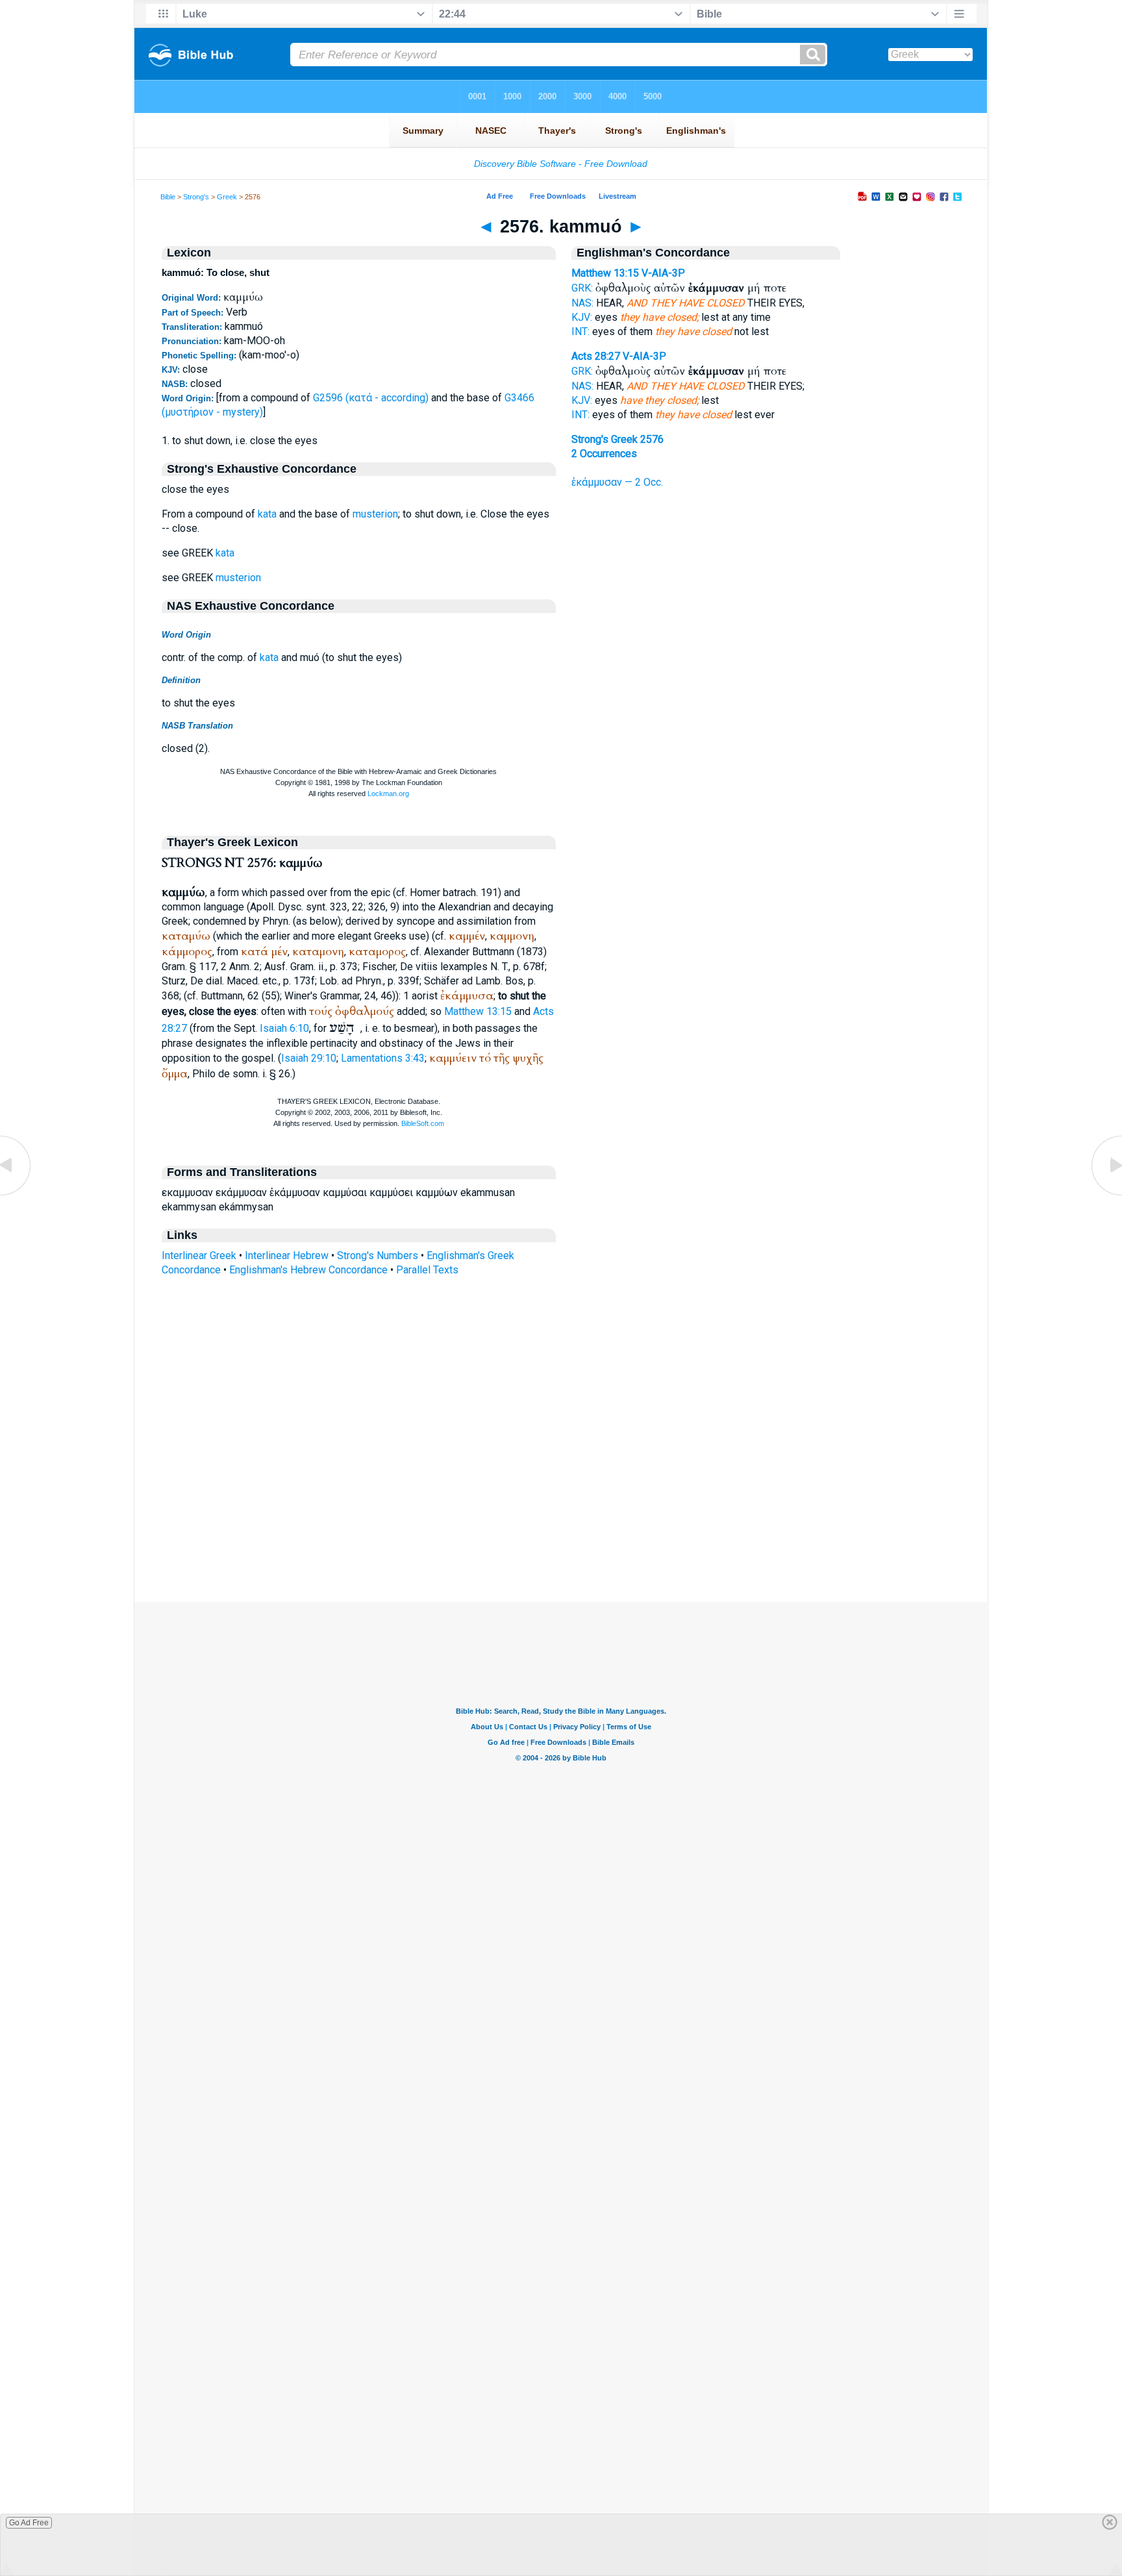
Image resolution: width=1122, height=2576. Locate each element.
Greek (227, 197)
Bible (168, 197)
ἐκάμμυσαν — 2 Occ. (617, 482)
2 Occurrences (604, 454)
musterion (375, 514)
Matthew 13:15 (478, 1011)
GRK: (582, 288)
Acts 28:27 (596, 356)
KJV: (582, 317)
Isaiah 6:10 (284, 1028)
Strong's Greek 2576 (617, 439)
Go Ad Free (29, 2523)
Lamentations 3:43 (383, 1058)
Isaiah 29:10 (309, 1058)
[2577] (1106, 1194)
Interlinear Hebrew (287, 1256)
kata (267, 514)
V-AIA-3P (663, 273)
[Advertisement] (561, 1523)
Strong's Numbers (378, 1256)
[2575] (16, 1194)
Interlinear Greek (199, 1256)
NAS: (582, 303)
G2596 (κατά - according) (371, 398)
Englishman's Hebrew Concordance (308, 1270)
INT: (580, 331)
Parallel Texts (427, 1270)
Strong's (196, 197)
